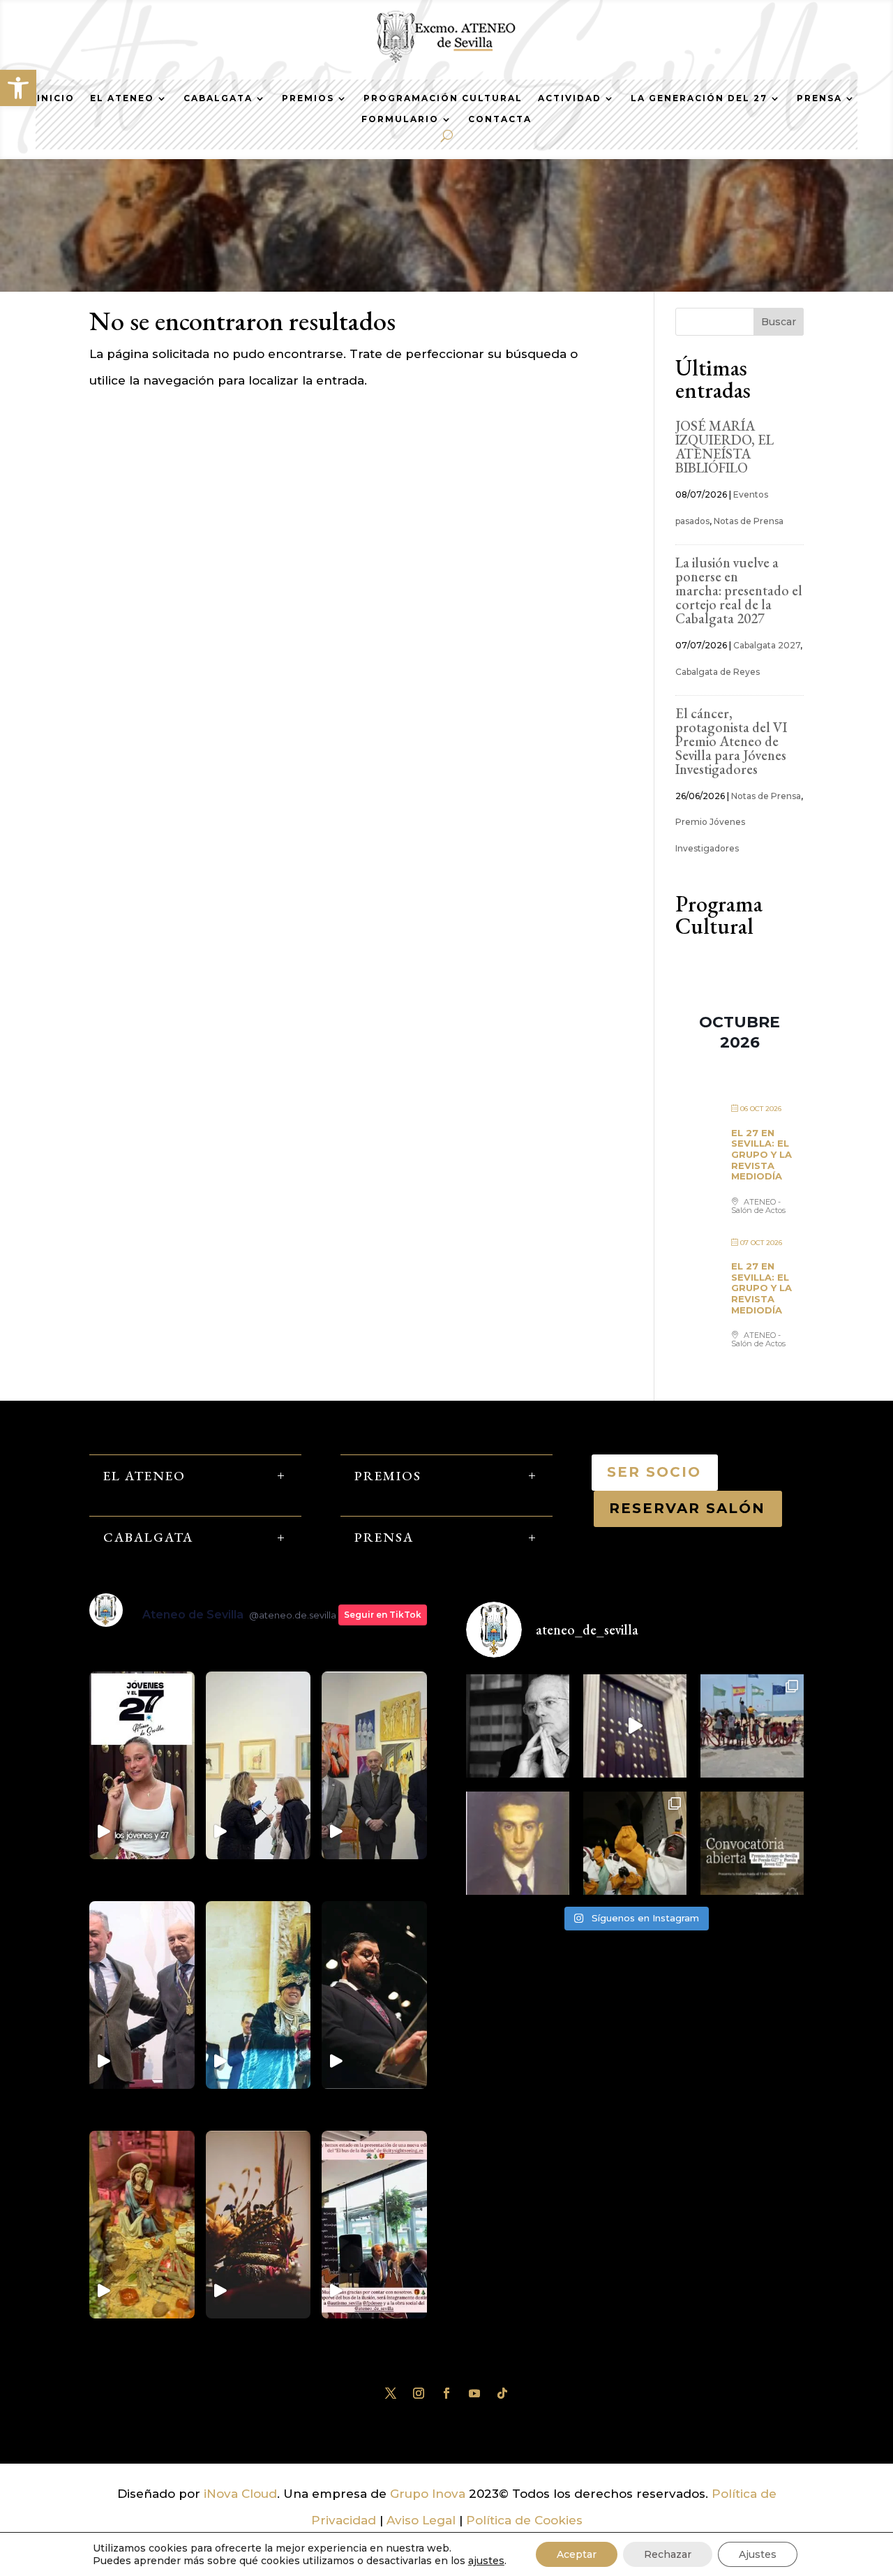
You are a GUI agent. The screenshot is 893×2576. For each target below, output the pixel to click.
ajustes (486, 2561)
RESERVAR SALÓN (688, 1508)
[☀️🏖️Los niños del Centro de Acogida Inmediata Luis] (752, 1726)
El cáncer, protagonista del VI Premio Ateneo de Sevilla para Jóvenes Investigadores (731, 741)
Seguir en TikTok (383, 1615)
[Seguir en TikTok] (502, 2393)
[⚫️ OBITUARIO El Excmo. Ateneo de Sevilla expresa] (518, 1726)
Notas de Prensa (749, 521)
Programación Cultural (443, 98)
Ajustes (758, 2554)
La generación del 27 (699, 98)
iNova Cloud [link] (240, 2494)
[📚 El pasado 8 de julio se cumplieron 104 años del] (518, 1843)
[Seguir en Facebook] (446, 2393)
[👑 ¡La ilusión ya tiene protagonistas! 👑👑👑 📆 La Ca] (635, 1843)
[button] (18, 88)
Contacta (500, 119)
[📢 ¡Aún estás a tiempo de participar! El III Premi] (752, 1843)
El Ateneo (122, 98)
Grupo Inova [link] (429, 2494)
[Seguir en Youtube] (474, 2393)
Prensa (819, 98)
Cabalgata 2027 (767, 645)
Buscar (779, 322)
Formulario (400, 119)
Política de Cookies (524, 2520)
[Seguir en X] (391, 2393)
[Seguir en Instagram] (419, 2393)
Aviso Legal (421, 2520)
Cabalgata (218, 98)
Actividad (570, 98)
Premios (308, 98)
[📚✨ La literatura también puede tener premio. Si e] (635, 1726)
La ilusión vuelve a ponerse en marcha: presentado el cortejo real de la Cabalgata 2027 (739, 590)
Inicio (56, 98)
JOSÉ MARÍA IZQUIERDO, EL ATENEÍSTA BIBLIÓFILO (725, 447)
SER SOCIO (655, 1472)
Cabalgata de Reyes (718, 672)
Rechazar (668, 2554)
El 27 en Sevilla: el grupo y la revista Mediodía (761, 1154)
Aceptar (577, 2554)
